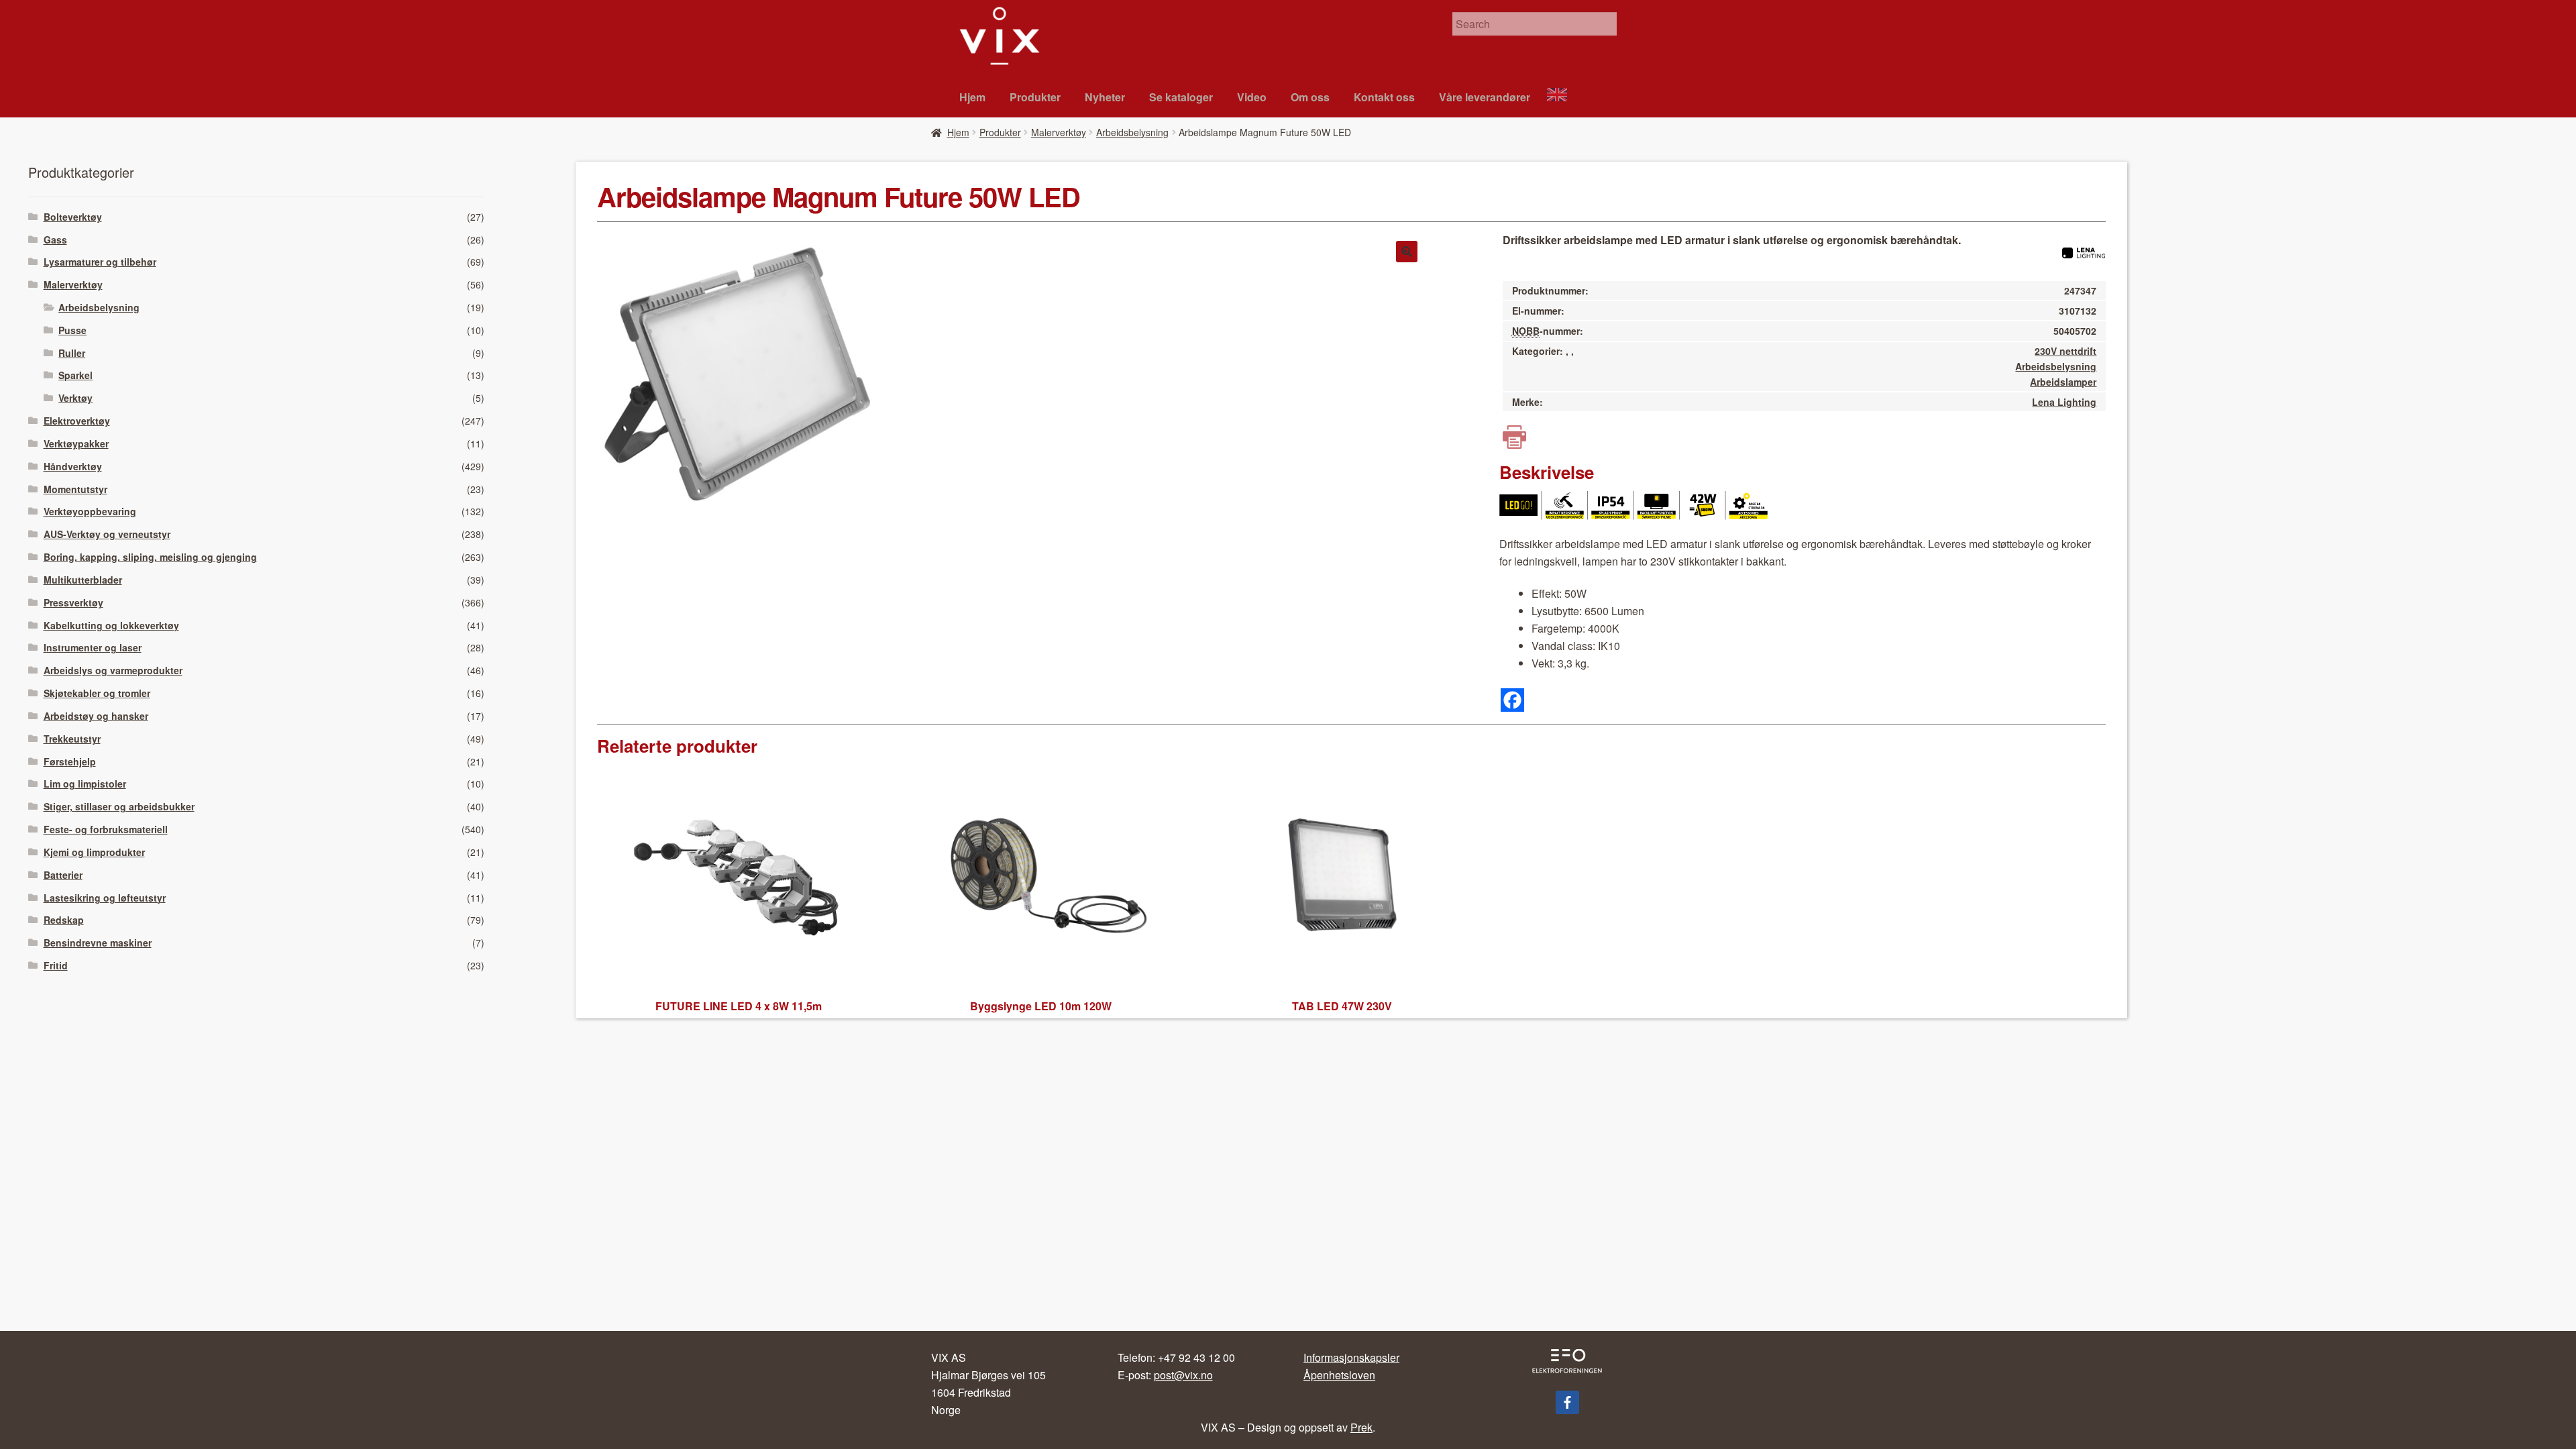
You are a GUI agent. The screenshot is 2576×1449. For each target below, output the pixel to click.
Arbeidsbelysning (1132, 132)
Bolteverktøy (73, 217)
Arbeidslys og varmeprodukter (113, 670)
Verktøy (75, 398)
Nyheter (1105, 97)
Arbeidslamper (2063, 382)
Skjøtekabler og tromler (97, 693)
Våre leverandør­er (1485, 97)
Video (1252, 97)
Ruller (72, 353)
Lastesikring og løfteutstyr (105, 898)
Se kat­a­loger (1181, 97)
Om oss (1310, 97)
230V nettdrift (2065, 351)
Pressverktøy (73, 602)
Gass (55, 239)
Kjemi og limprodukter (94, 852)
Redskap (64, 920)
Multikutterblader (83, 580)
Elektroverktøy (77, 421)
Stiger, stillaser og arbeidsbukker (119, 806)
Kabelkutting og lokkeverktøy (111, 625)
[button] (1407, 252)
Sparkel (75, 375)
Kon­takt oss (1384, 97)
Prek (1361, 1427)
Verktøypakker (76, 443)
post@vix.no (1183, 1375)
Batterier (63, 875)
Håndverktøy (73, 466)
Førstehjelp (70, 761)
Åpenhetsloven (1339, 1375)
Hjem (972, 97)
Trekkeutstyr (72, 739)
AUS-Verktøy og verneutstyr (107, 534)
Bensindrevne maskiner (98, 943)
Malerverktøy (1059, 132)
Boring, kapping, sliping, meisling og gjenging (150, 557)
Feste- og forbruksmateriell (106, 829)
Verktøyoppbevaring (90, 511)
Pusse (72, 330)
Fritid (56, 965)
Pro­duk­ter (1035, 97)
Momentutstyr (75, 489)
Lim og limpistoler (85, 784)
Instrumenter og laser (93, 647)
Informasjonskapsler (1351, 1357)
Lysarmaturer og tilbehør (100, 262)
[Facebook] (1512, 700)
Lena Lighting (2064, 402)
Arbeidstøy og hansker (96, 716)
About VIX (1563, 96)
